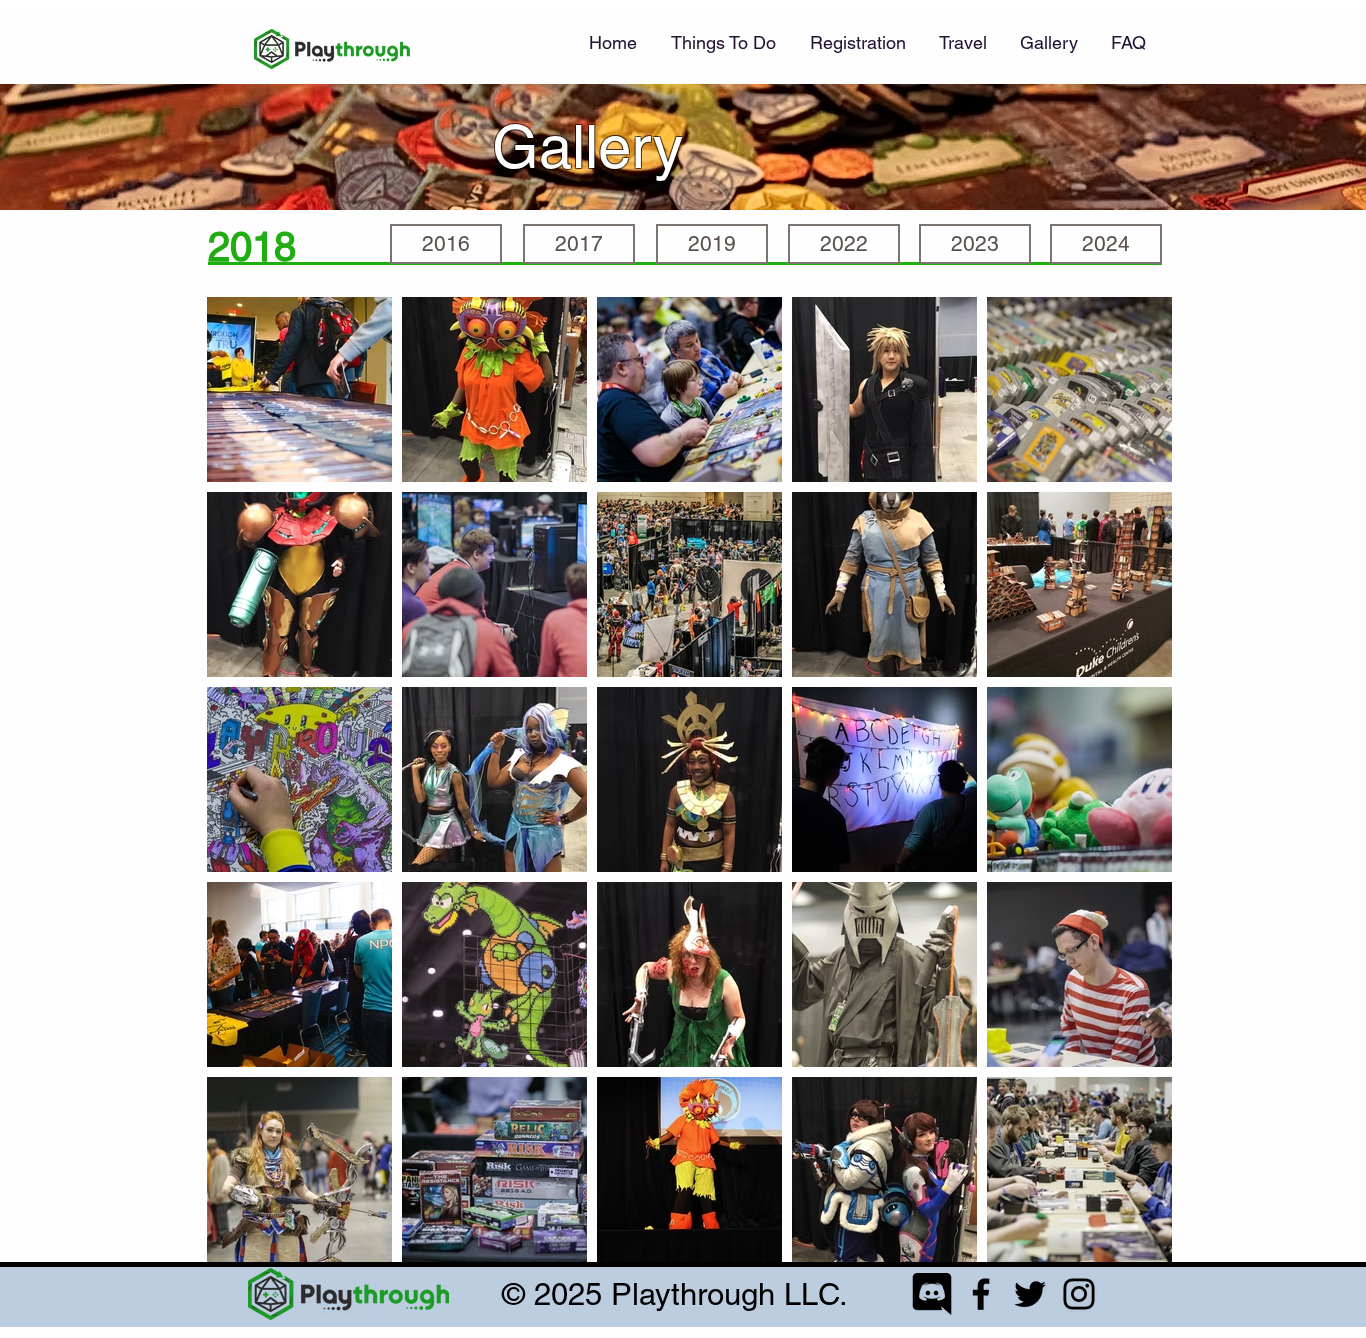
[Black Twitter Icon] (1030, 1294)
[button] (857, 43)
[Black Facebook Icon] (981, 1294)
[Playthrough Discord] (932, 1294)
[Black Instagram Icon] (1079, 1294)
